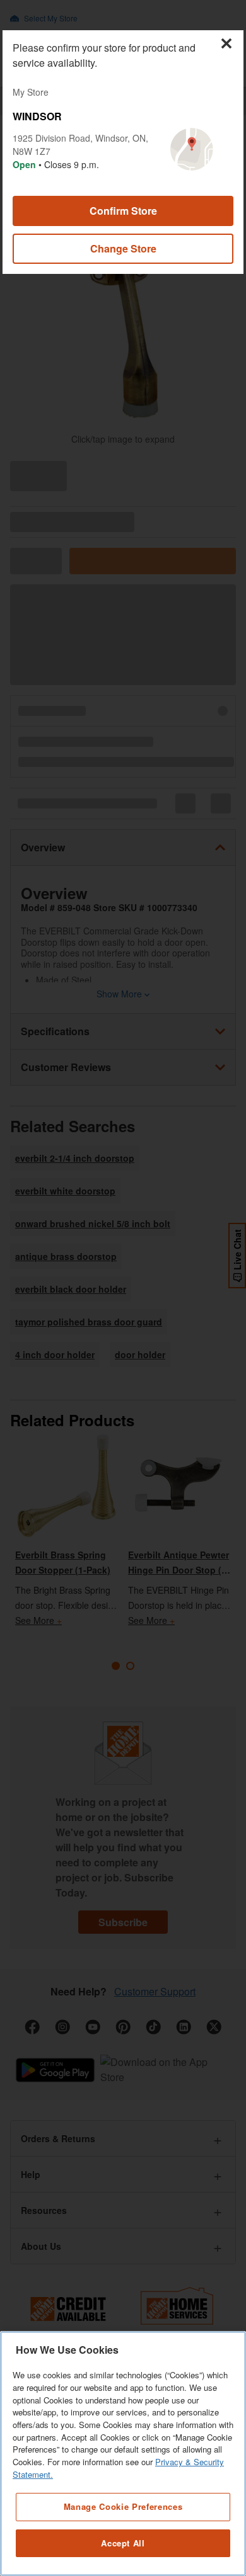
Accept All (123, 2543)
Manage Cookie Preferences (123, 2506)
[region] (123, 2454)
